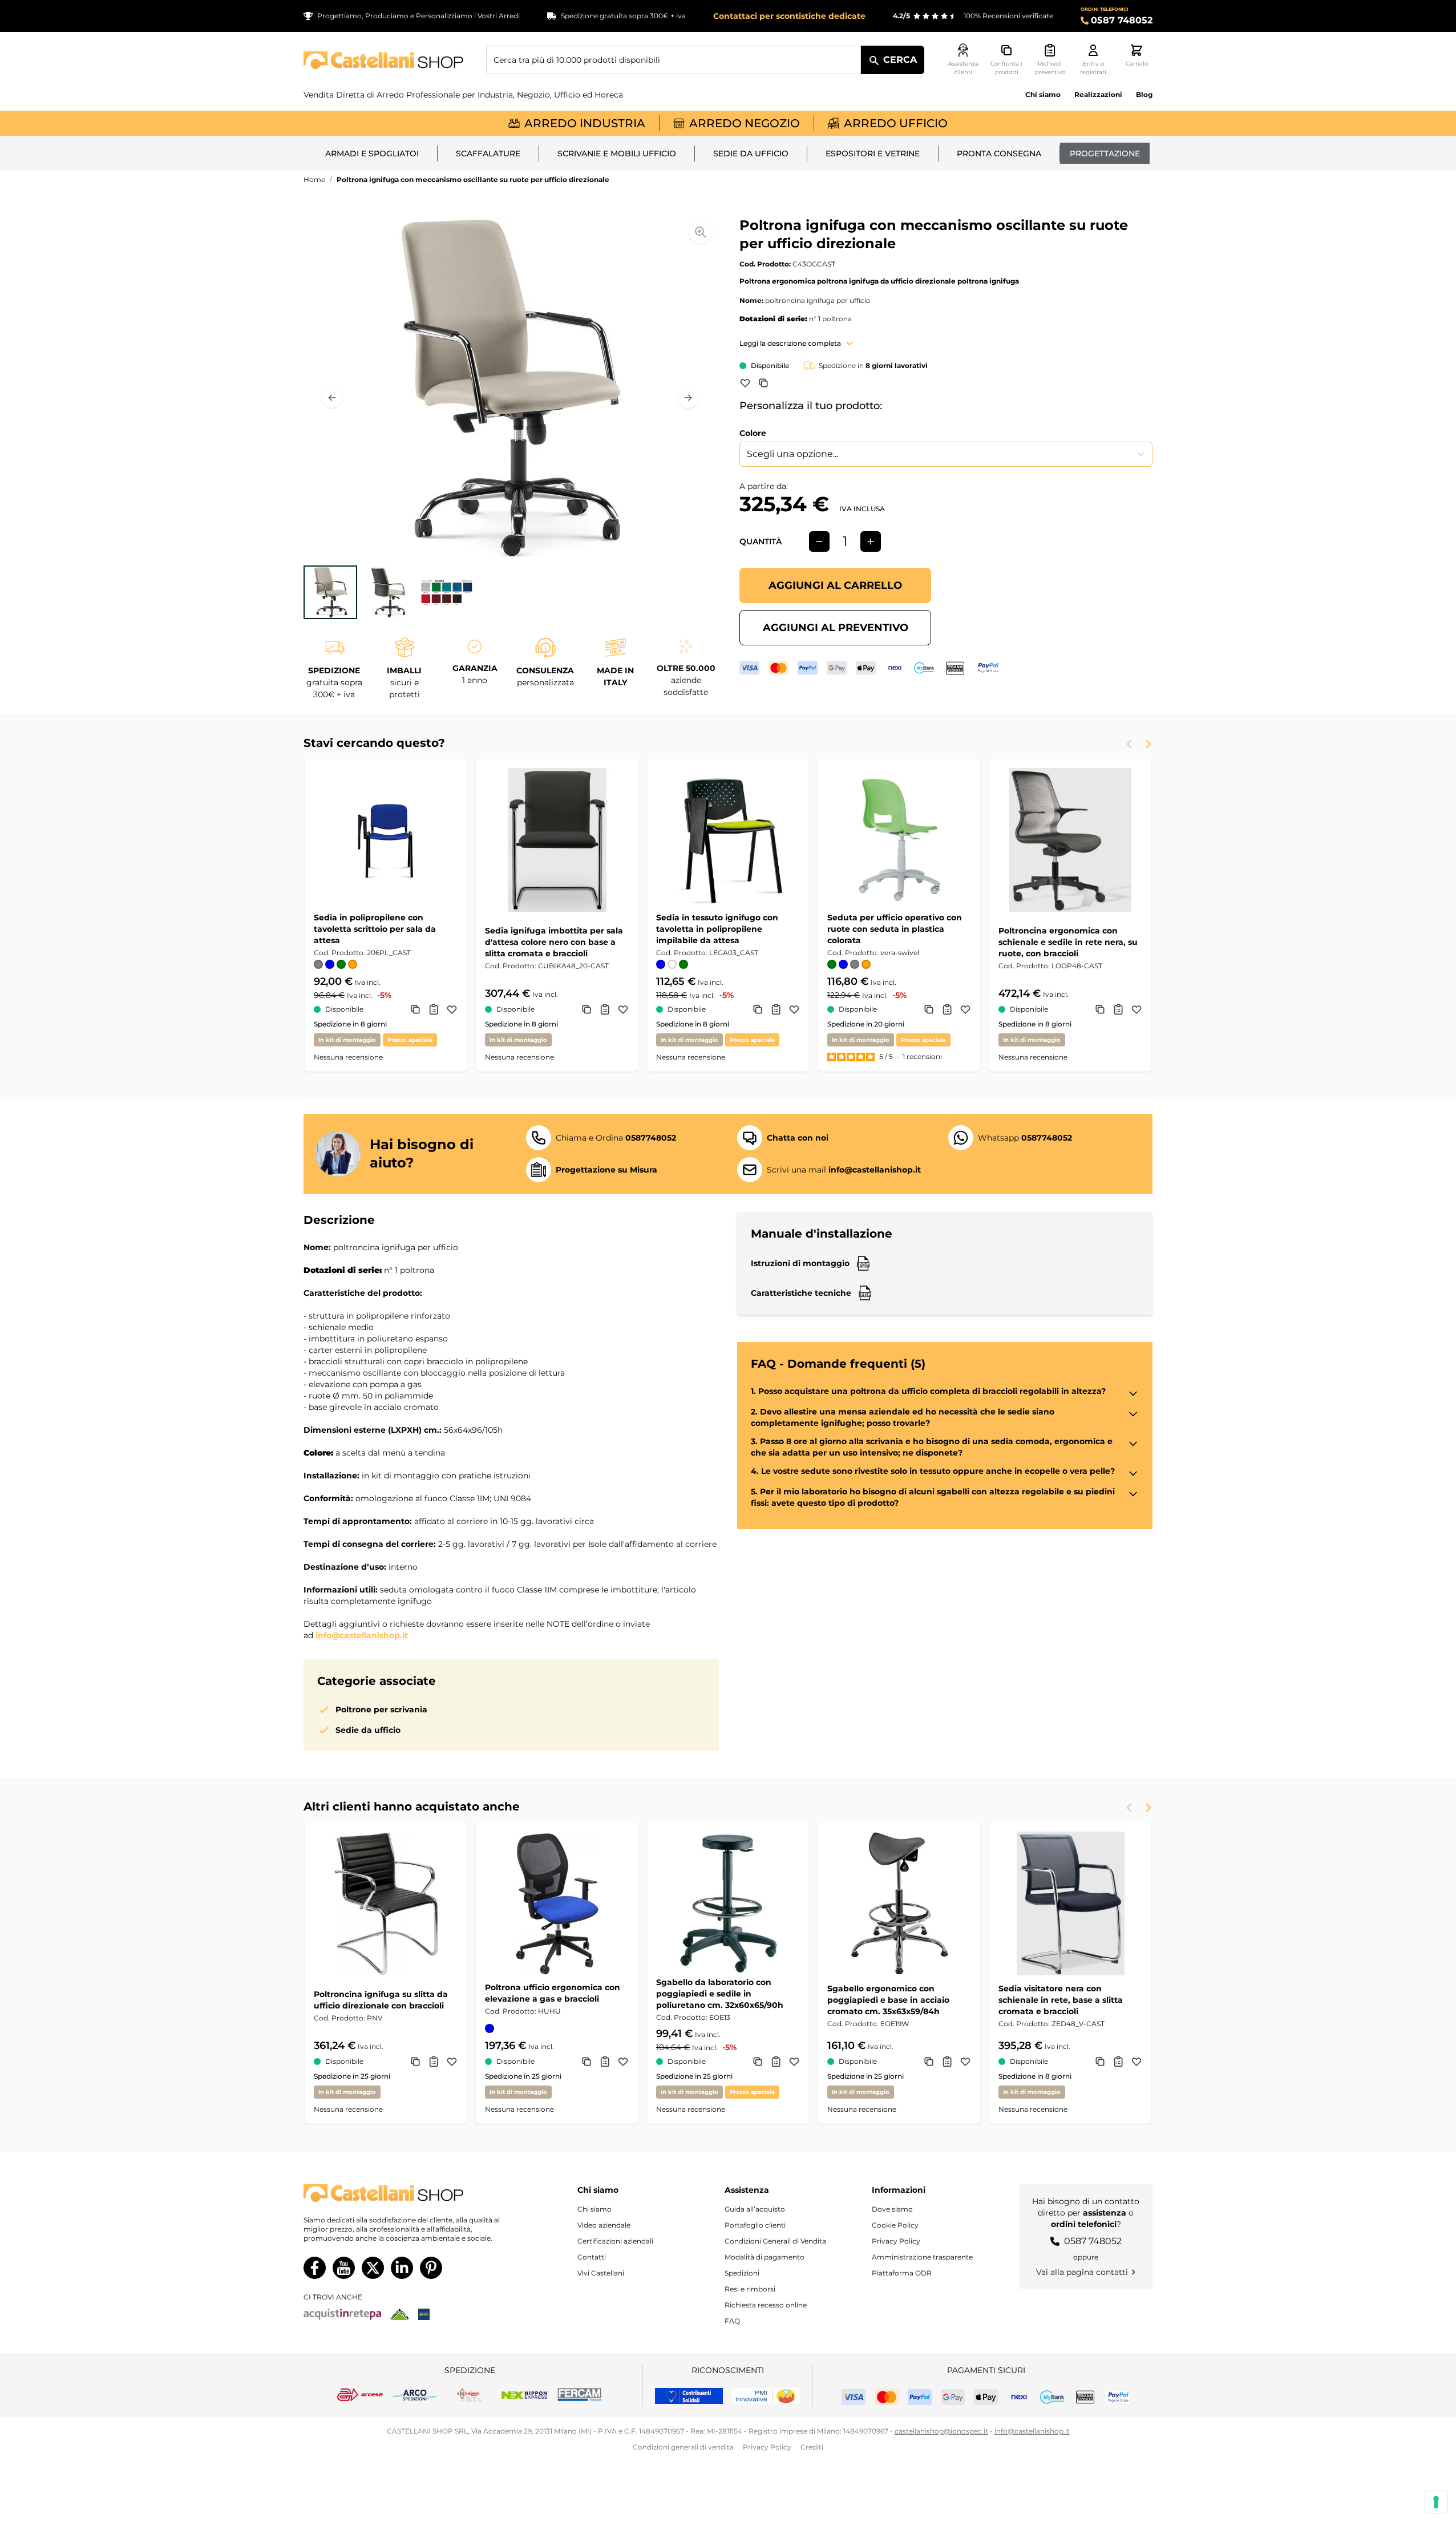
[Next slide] (1148, 744)
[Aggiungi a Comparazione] (763, 383)
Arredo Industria (585, 123)
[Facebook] (315, 2268)
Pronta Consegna (999, 153)
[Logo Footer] (413, 2193)
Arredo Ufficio (896, 123)
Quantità (761, 541)
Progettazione (1105, 153)
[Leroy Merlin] (400, 2314)
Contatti (592, 2257)
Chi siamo (1043, 94)
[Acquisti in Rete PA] (342, 2314)
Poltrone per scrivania (381, 1709)
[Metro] (424, 2314)
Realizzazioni (1098, 94)
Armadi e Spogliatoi (372, 153)
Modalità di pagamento (765, 2257)
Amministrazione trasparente (922, 2257)
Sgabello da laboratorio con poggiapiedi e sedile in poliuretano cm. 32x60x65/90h (720, 1994)
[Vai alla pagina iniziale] (383, 60)
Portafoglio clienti (755, 2225)
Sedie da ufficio (751, 153)
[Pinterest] (431, 2268)
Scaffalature (488, 153)
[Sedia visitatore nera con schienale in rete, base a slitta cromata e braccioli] (1070, 1903)
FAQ (732, 2321)
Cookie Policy (895, 2225)
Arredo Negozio (745, 123)
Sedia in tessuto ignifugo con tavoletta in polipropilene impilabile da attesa (717, 929)
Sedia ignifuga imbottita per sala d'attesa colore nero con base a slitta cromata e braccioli (554, 942)
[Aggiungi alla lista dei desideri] (745, 383)
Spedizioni (742, 2273)
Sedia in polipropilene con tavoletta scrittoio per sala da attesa (375, 929)
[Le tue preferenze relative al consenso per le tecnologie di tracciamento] (1436, 2502)
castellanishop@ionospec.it (941, 2431)
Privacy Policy (896, 2241)
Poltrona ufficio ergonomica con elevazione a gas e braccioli (553, 1993)
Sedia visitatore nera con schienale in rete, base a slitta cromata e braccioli (1061, 2000)
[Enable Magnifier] (701, 232)
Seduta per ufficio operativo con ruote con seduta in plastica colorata (895, 929)
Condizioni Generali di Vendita (775, 2241)
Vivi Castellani (601, 2273)
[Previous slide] (1130, 744)
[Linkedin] (402, 2268)
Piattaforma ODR (902, 2273)
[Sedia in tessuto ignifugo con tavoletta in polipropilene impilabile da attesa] (728, 840)
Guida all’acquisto (755, 2209)
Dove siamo (892, 2209)
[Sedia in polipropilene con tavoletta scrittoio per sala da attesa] (386, 840)
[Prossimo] (688, 398)
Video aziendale (604, 2225)
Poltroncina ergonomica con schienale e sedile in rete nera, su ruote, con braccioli (1068, 942)
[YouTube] (344, 2268)
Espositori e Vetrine (873, 153)
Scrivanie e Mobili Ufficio (617, 153)
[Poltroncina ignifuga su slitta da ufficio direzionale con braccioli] (386, 1903)
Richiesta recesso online (766, 2305)
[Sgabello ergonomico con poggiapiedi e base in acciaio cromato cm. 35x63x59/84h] (899, 1903)
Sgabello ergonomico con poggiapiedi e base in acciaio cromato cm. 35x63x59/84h (888, 2000)
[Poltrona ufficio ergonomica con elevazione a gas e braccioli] (557, 1903)
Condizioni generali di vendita (683, 2447)
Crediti (812, 2447)
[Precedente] (332, 398)
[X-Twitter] (373, 2268)
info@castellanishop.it (362, 1635)
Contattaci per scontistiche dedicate (789, 16)
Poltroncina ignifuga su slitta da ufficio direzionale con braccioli (381, 2000)
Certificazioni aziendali (615, 2241)
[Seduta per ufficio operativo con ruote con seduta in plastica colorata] (899, 840)
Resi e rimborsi (750, 2289)
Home (314, 179)
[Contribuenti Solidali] (689, 2396)
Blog (1144, 94)
